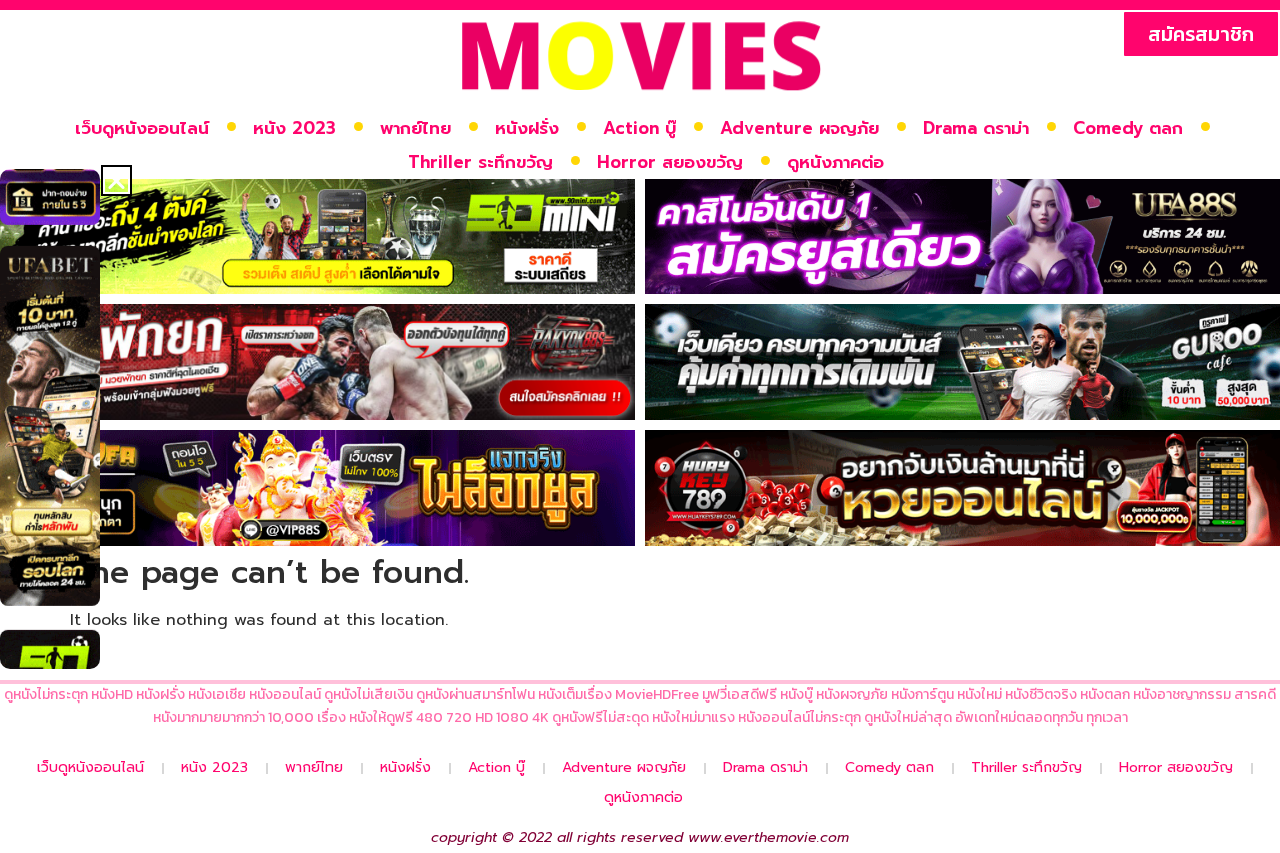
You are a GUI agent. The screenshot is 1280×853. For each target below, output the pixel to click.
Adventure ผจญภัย (799, 128)
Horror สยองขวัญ (670, 162)
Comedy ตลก (1128, 128)
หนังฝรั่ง (527, 128)
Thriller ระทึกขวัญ (480, 162)
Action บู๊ (639, 128)
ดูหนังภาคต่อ (835, 162)
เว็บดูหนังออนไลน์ (142, 128)
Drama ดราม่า (976, 128)
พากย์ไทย (415, 128)
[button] (116, 180)
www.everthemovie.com (768, 837)
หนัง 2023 (294, 128)
